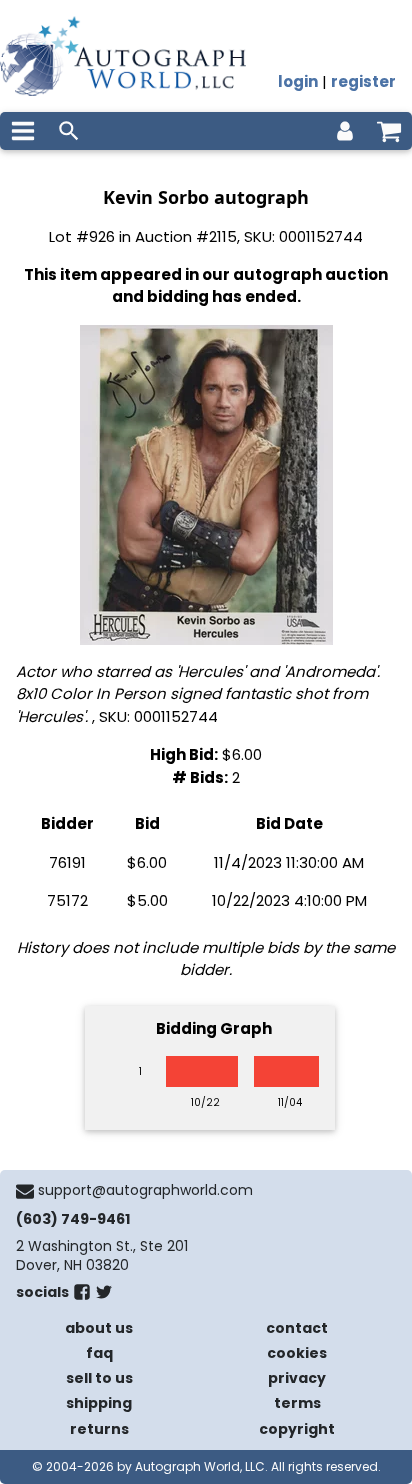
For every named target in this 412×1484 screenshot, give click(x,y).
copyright (297, 1429)
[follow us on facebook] (82, 1296)
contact (297, 1328)
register (363, 81)
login (298, 81)
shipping (99, 1403)
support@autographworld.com (145, 1190)
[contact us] (25, 1191)
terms (297, 1403)
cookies (297, 1353)
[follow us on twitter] (104, 1296)
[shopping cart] (389, 131)
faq (99, 1353)
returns (99, 1429)
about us (99, 1328)
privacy (297, 1378)
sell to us (99, 1378)
